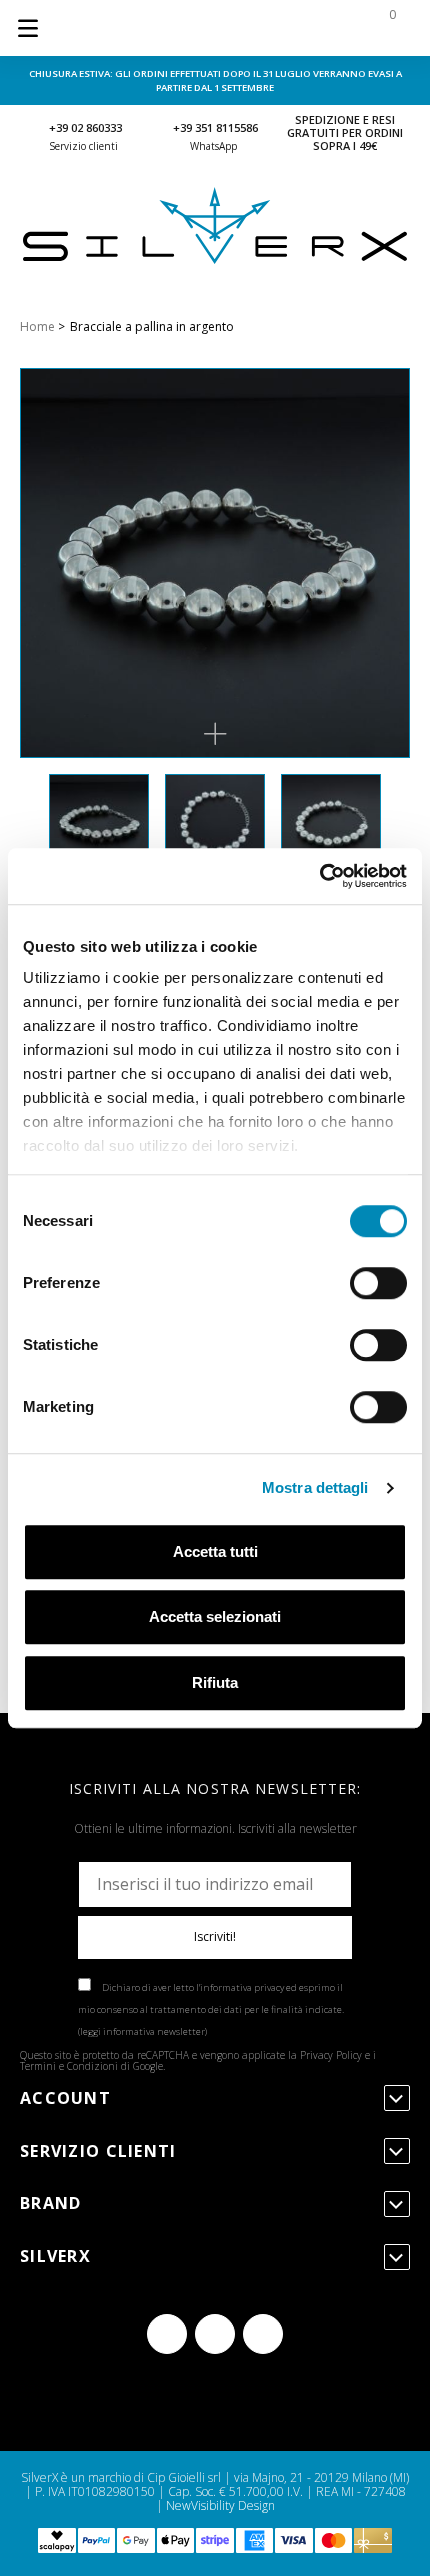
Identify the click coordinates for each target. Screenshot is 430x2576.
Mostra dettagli (315, 1487)
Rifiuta (215, 1682)
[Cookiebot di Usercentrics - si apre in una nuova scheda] (319, 876)
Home (37, 326)
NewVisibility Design (220, 2505)
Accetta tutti (215, 1551)
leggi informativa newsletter (142, 2031)
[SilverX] (215, 259)
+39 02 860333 (85, 127)
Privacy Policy (331, 2055)
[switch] (378, 1283)
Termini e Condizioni (69, 2066)
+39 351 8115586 (215, 127)
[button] (215, 734)
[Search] (262, 28)
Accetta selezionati (215, 1616)
